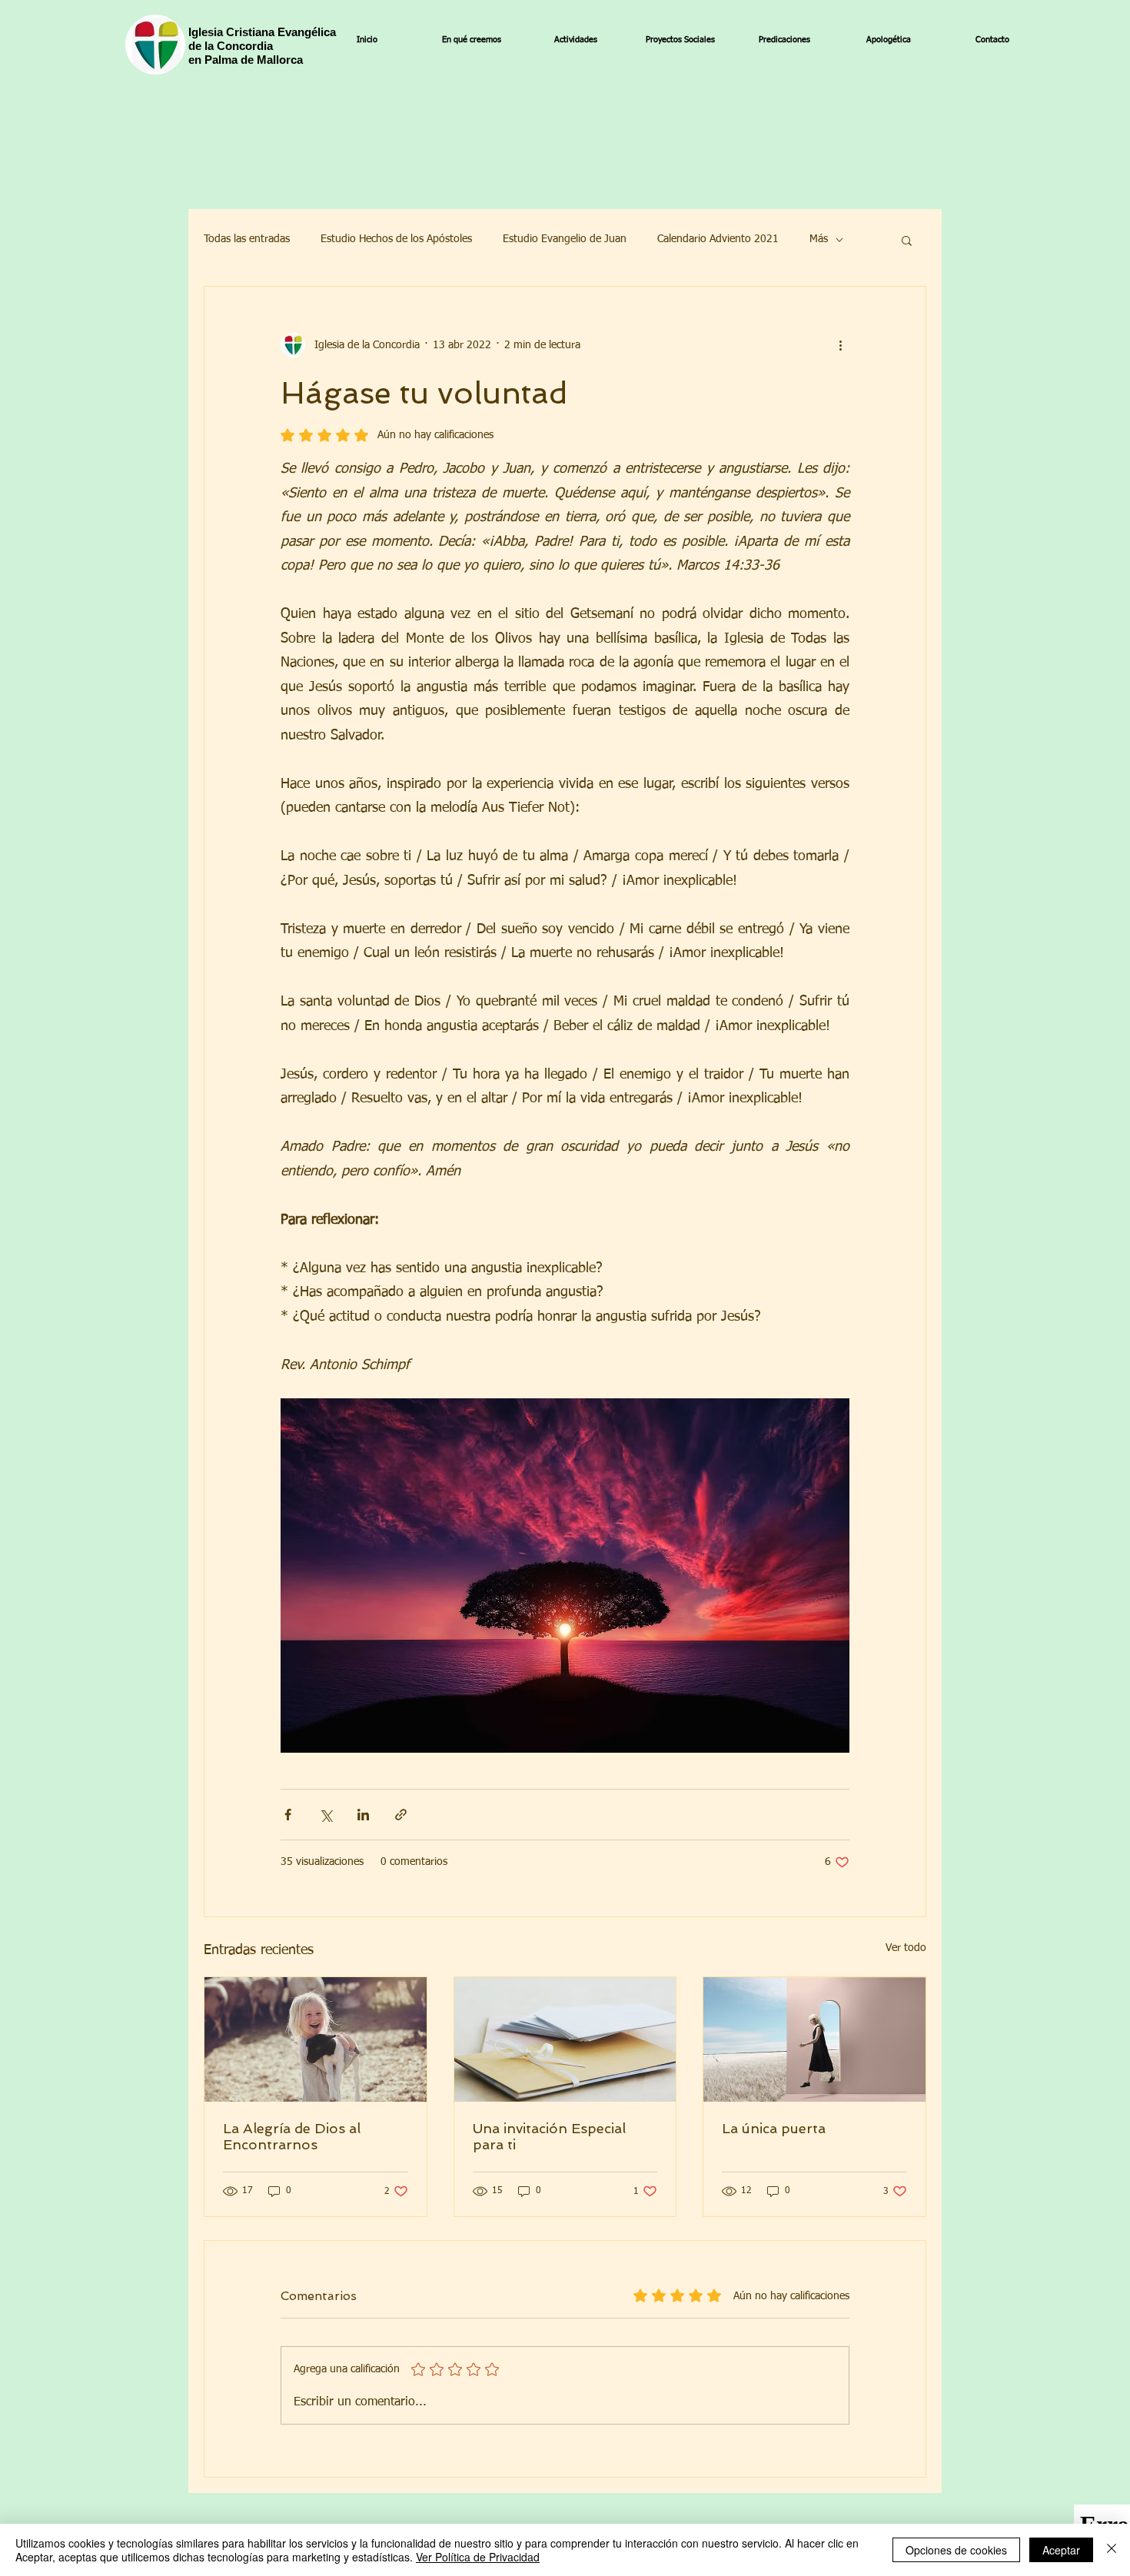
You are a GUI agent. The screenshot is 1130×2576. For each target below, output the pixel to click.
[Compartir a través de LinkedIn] (363, 1815)
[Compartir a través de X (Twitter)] (326, 1815)
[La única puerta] (814, 2039)
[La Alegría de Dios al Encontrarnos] (316, 2039)
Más (819, 239)
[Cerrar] (1112, 2550)
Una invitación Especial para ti (549, 2136)
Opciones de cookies (956, 2550)
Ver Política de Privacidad (478, 2557)
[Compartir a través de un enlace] (401, 1815)
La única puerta (774, 2128)
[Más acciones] (840, 345)
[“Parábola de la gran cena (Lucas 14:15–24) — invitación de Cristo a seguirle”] (565, 2039)
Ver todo (906, 1948)
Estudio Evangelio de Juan (565, 239)
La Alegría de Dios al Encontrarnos (292, 2136)
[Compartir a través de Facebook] (288, 1815)
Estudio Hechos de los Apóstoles (396, 239)
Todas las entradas (247, 239)
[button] (907, 240)
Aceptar (1061, 2550)
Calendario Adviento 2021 (718, 239)
